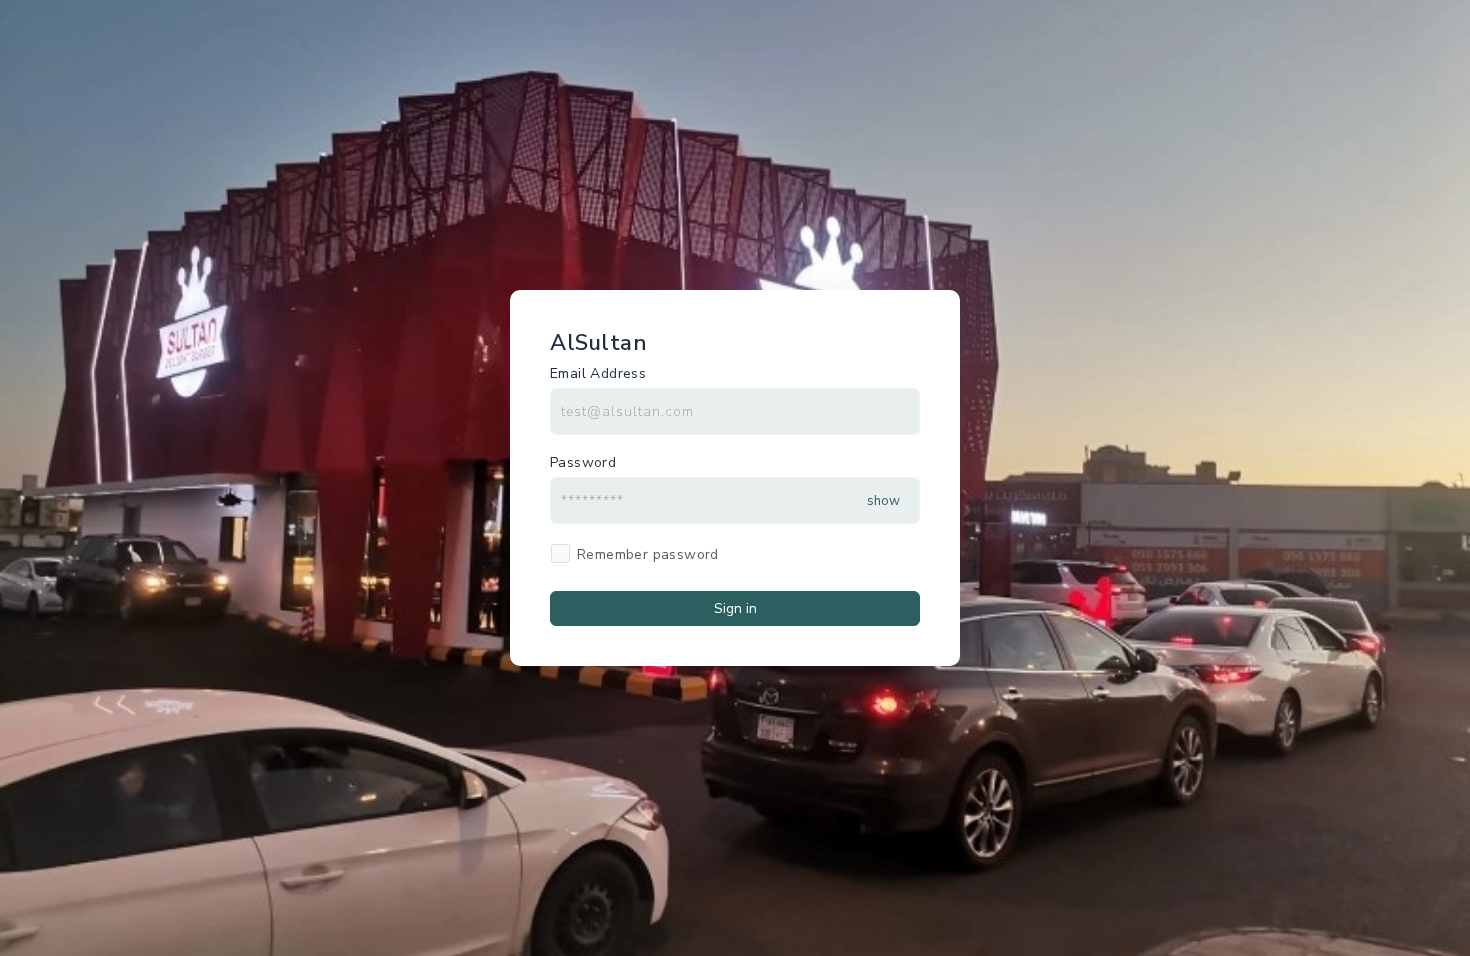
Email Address (598, 373)
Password (583, 462)
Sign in (735, 608)
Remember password (648, 554)
